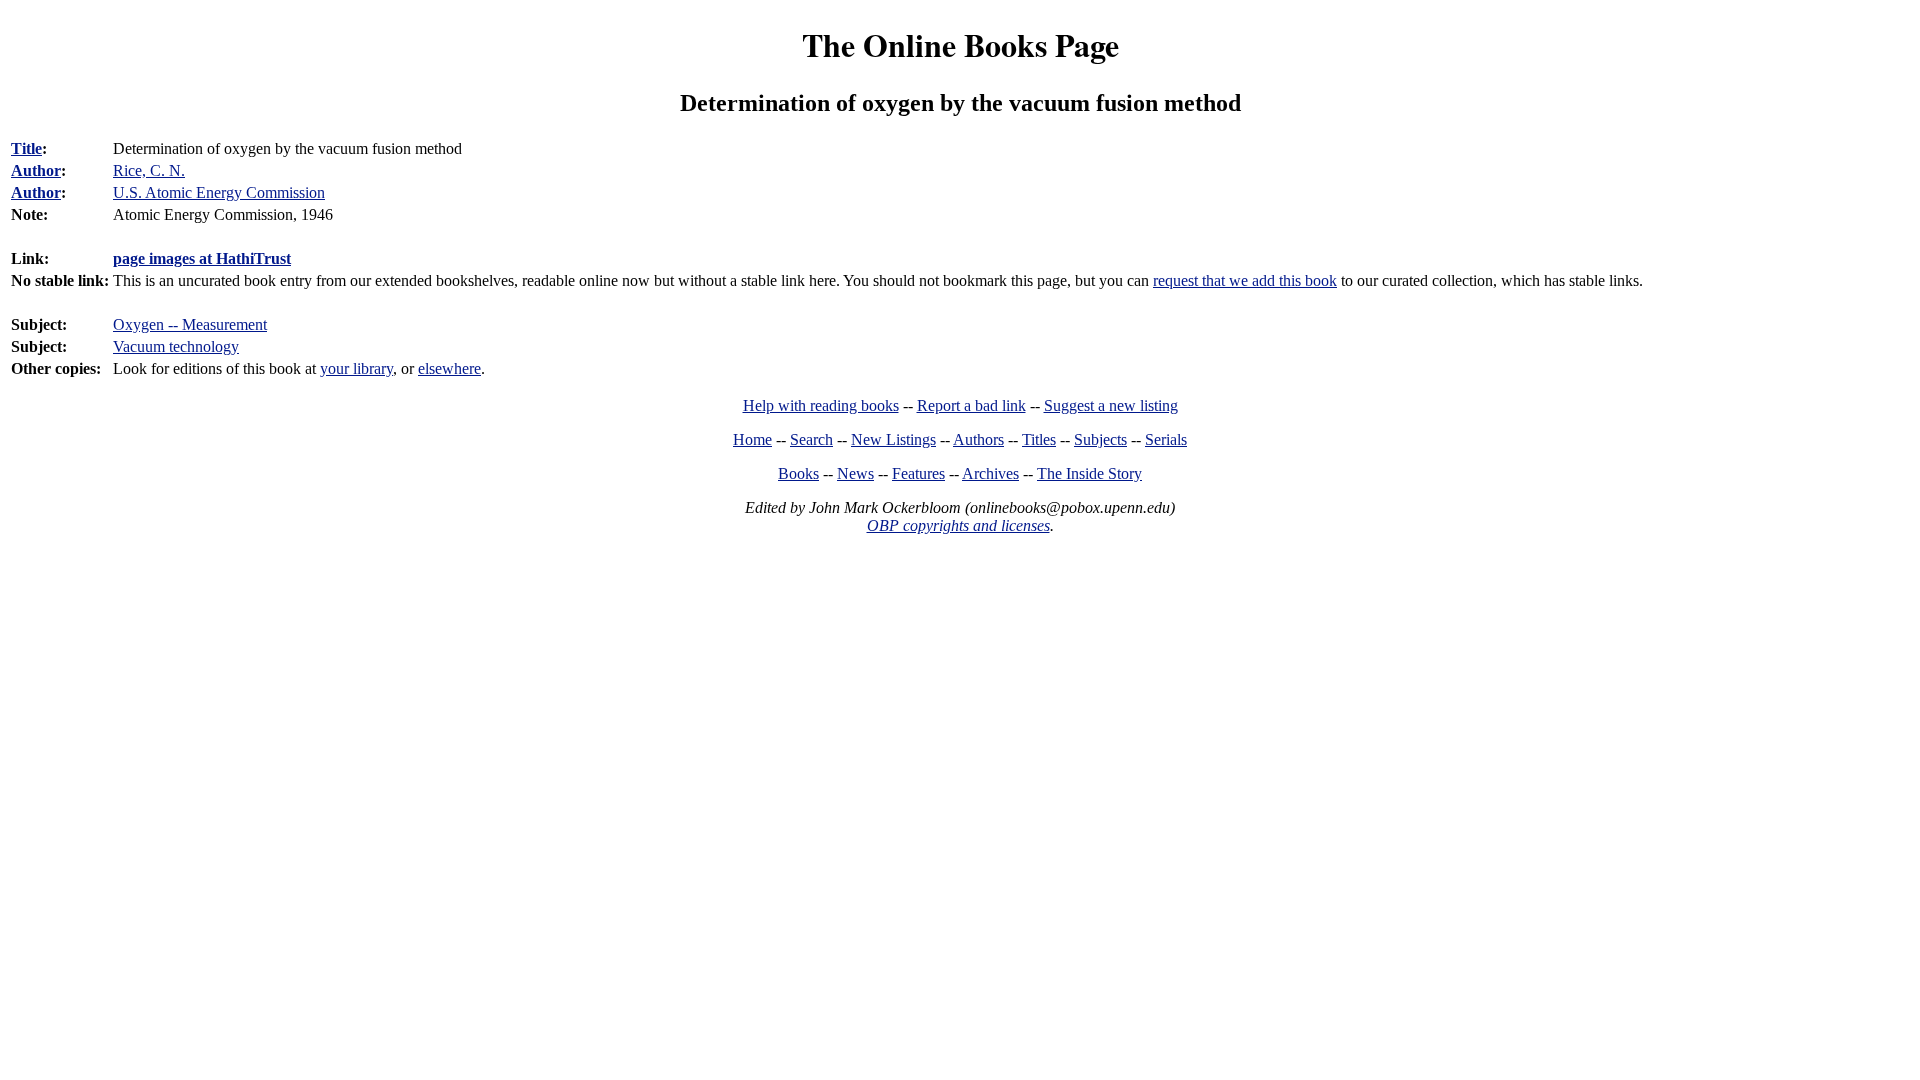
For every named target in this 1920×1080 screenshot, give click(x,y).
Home (752, 439)
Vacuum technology (176, 346)
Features (918, 473)
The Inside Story (1089, 473)
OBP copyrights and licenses (958, 525)
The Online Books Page (960, 44)
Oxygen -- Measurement (190, 324)
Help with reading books (821, 405)
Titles (1039, 439)
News (855, 473)
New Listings (893, 439)
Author (36, 170)
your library (356, 368)
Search (811, 439)
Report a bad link (971, 405)
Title (26, 148)
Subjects (1100, 439)
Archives (990, 473)
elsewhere (449, 368)
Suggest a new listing (1111, 405)
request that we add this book (1245, 280)
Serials (1166, 439)
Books (798, 473)
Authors (978, 439)
